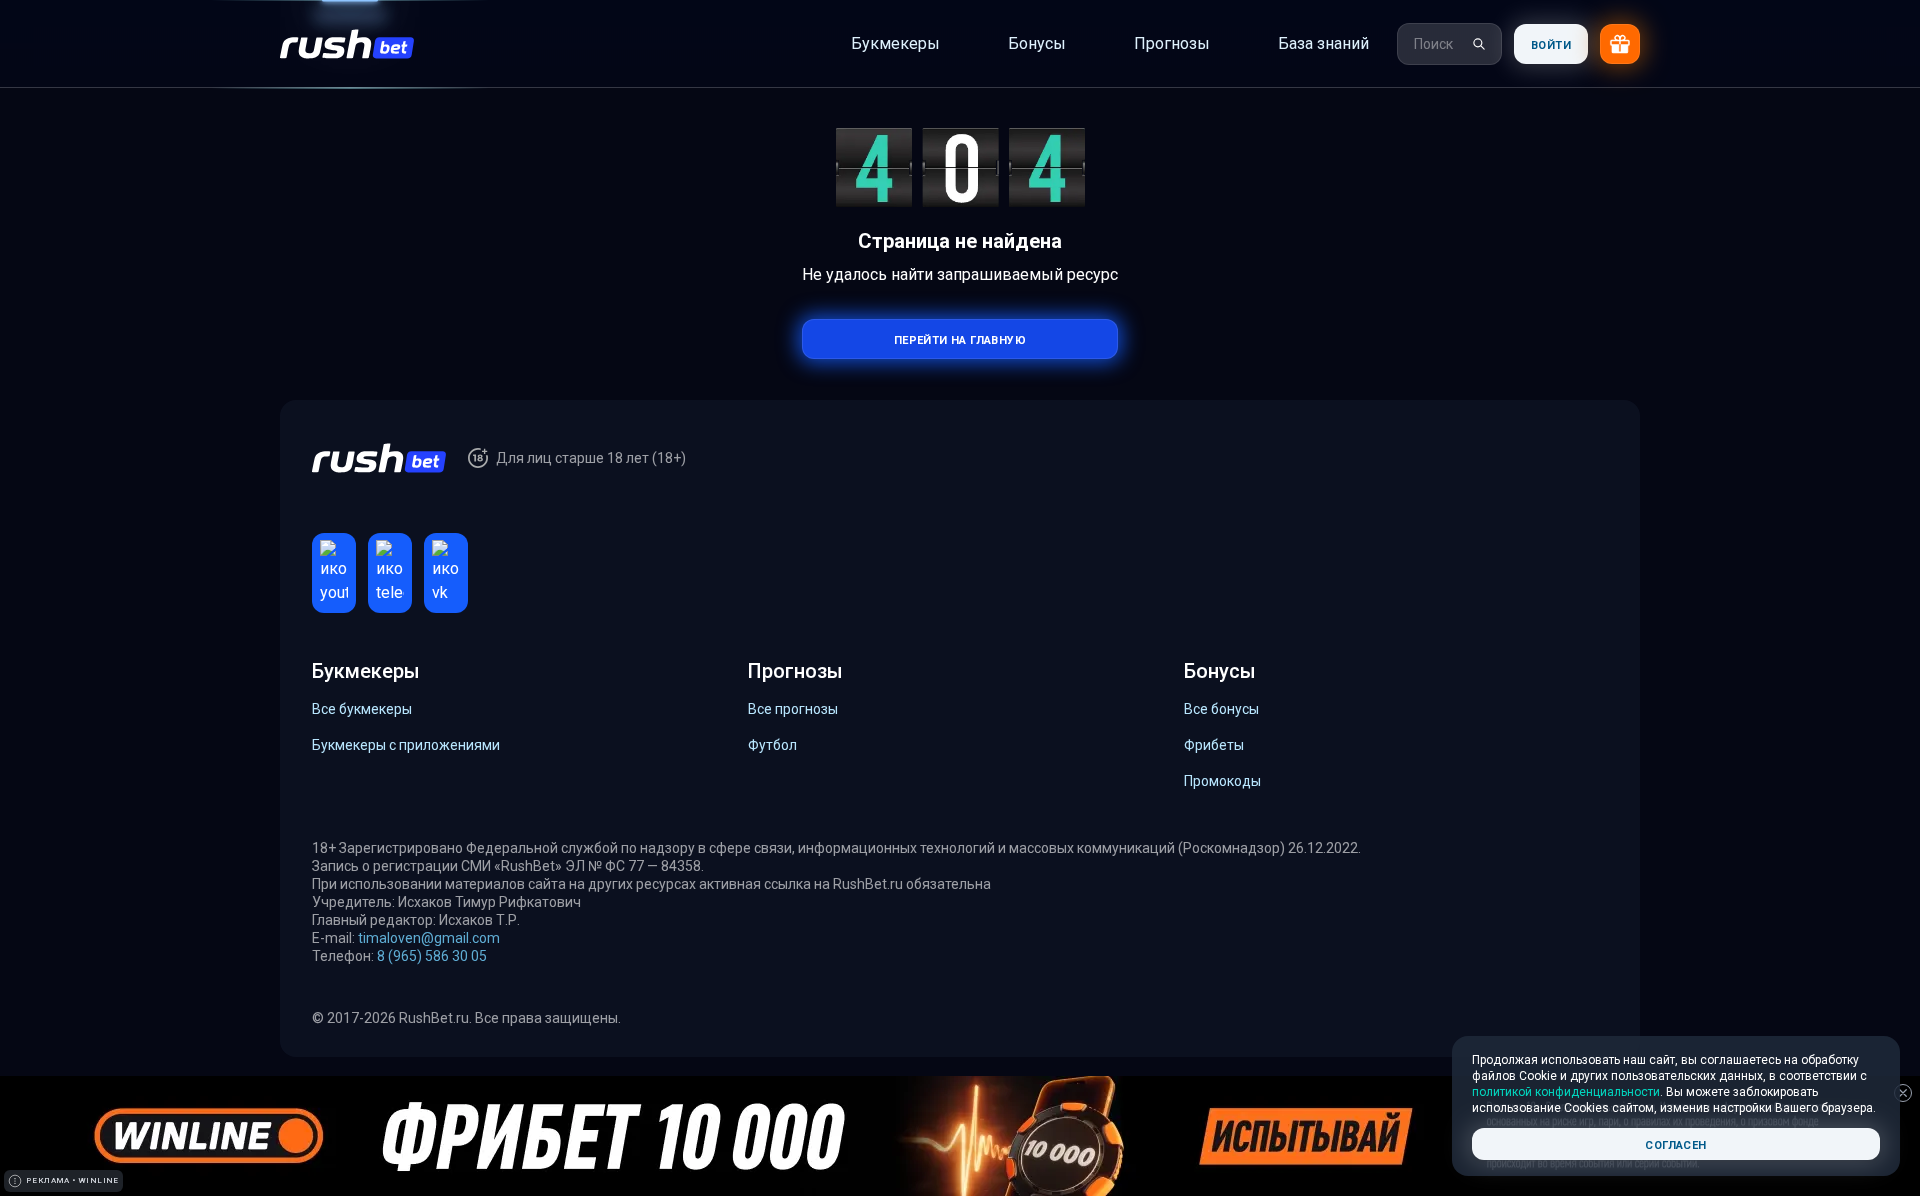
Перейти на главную (960, 338)
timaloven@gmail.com (429, 937)
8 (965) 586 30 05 (432, 955)
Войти (1551, 43)
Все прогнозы (793, 708)
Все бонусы (1221, 708)
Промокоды (1222, 780)
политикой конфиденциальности (1566, 1092)
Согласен (1675, 1143)
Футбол (772, 744)
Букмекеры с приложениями (406, 744)
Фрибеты (1214, 744)
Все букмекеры (362, 708)
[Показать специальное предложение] (1620, 44)
